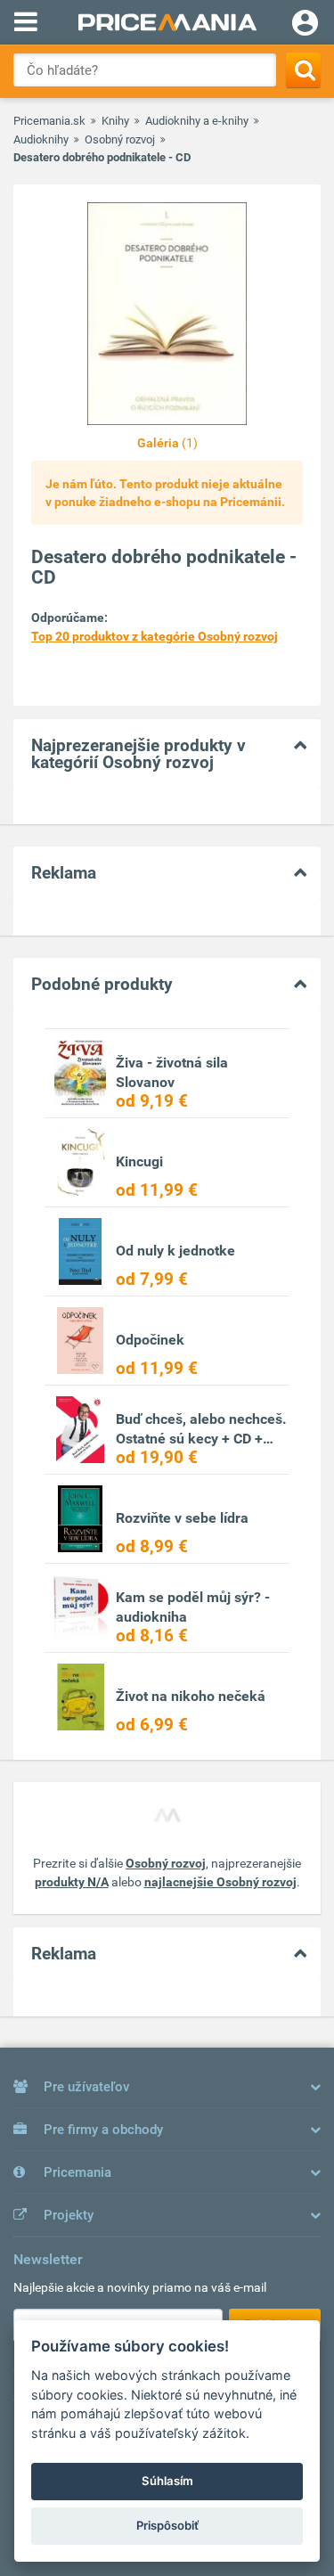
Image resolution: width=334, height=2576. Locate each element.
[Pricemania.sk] (167, 22)
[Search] (303, 70)
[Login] (305, 25)
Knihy (115, 121)
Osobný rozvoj (120, 139)
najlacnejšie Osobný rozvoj (220, 1882)
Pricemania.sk (49, 121)
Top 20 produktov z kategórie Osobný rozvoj (155, 636)
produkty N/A (72, 1882)
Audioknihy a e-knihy (197, 121)
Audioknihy (41, 139)
